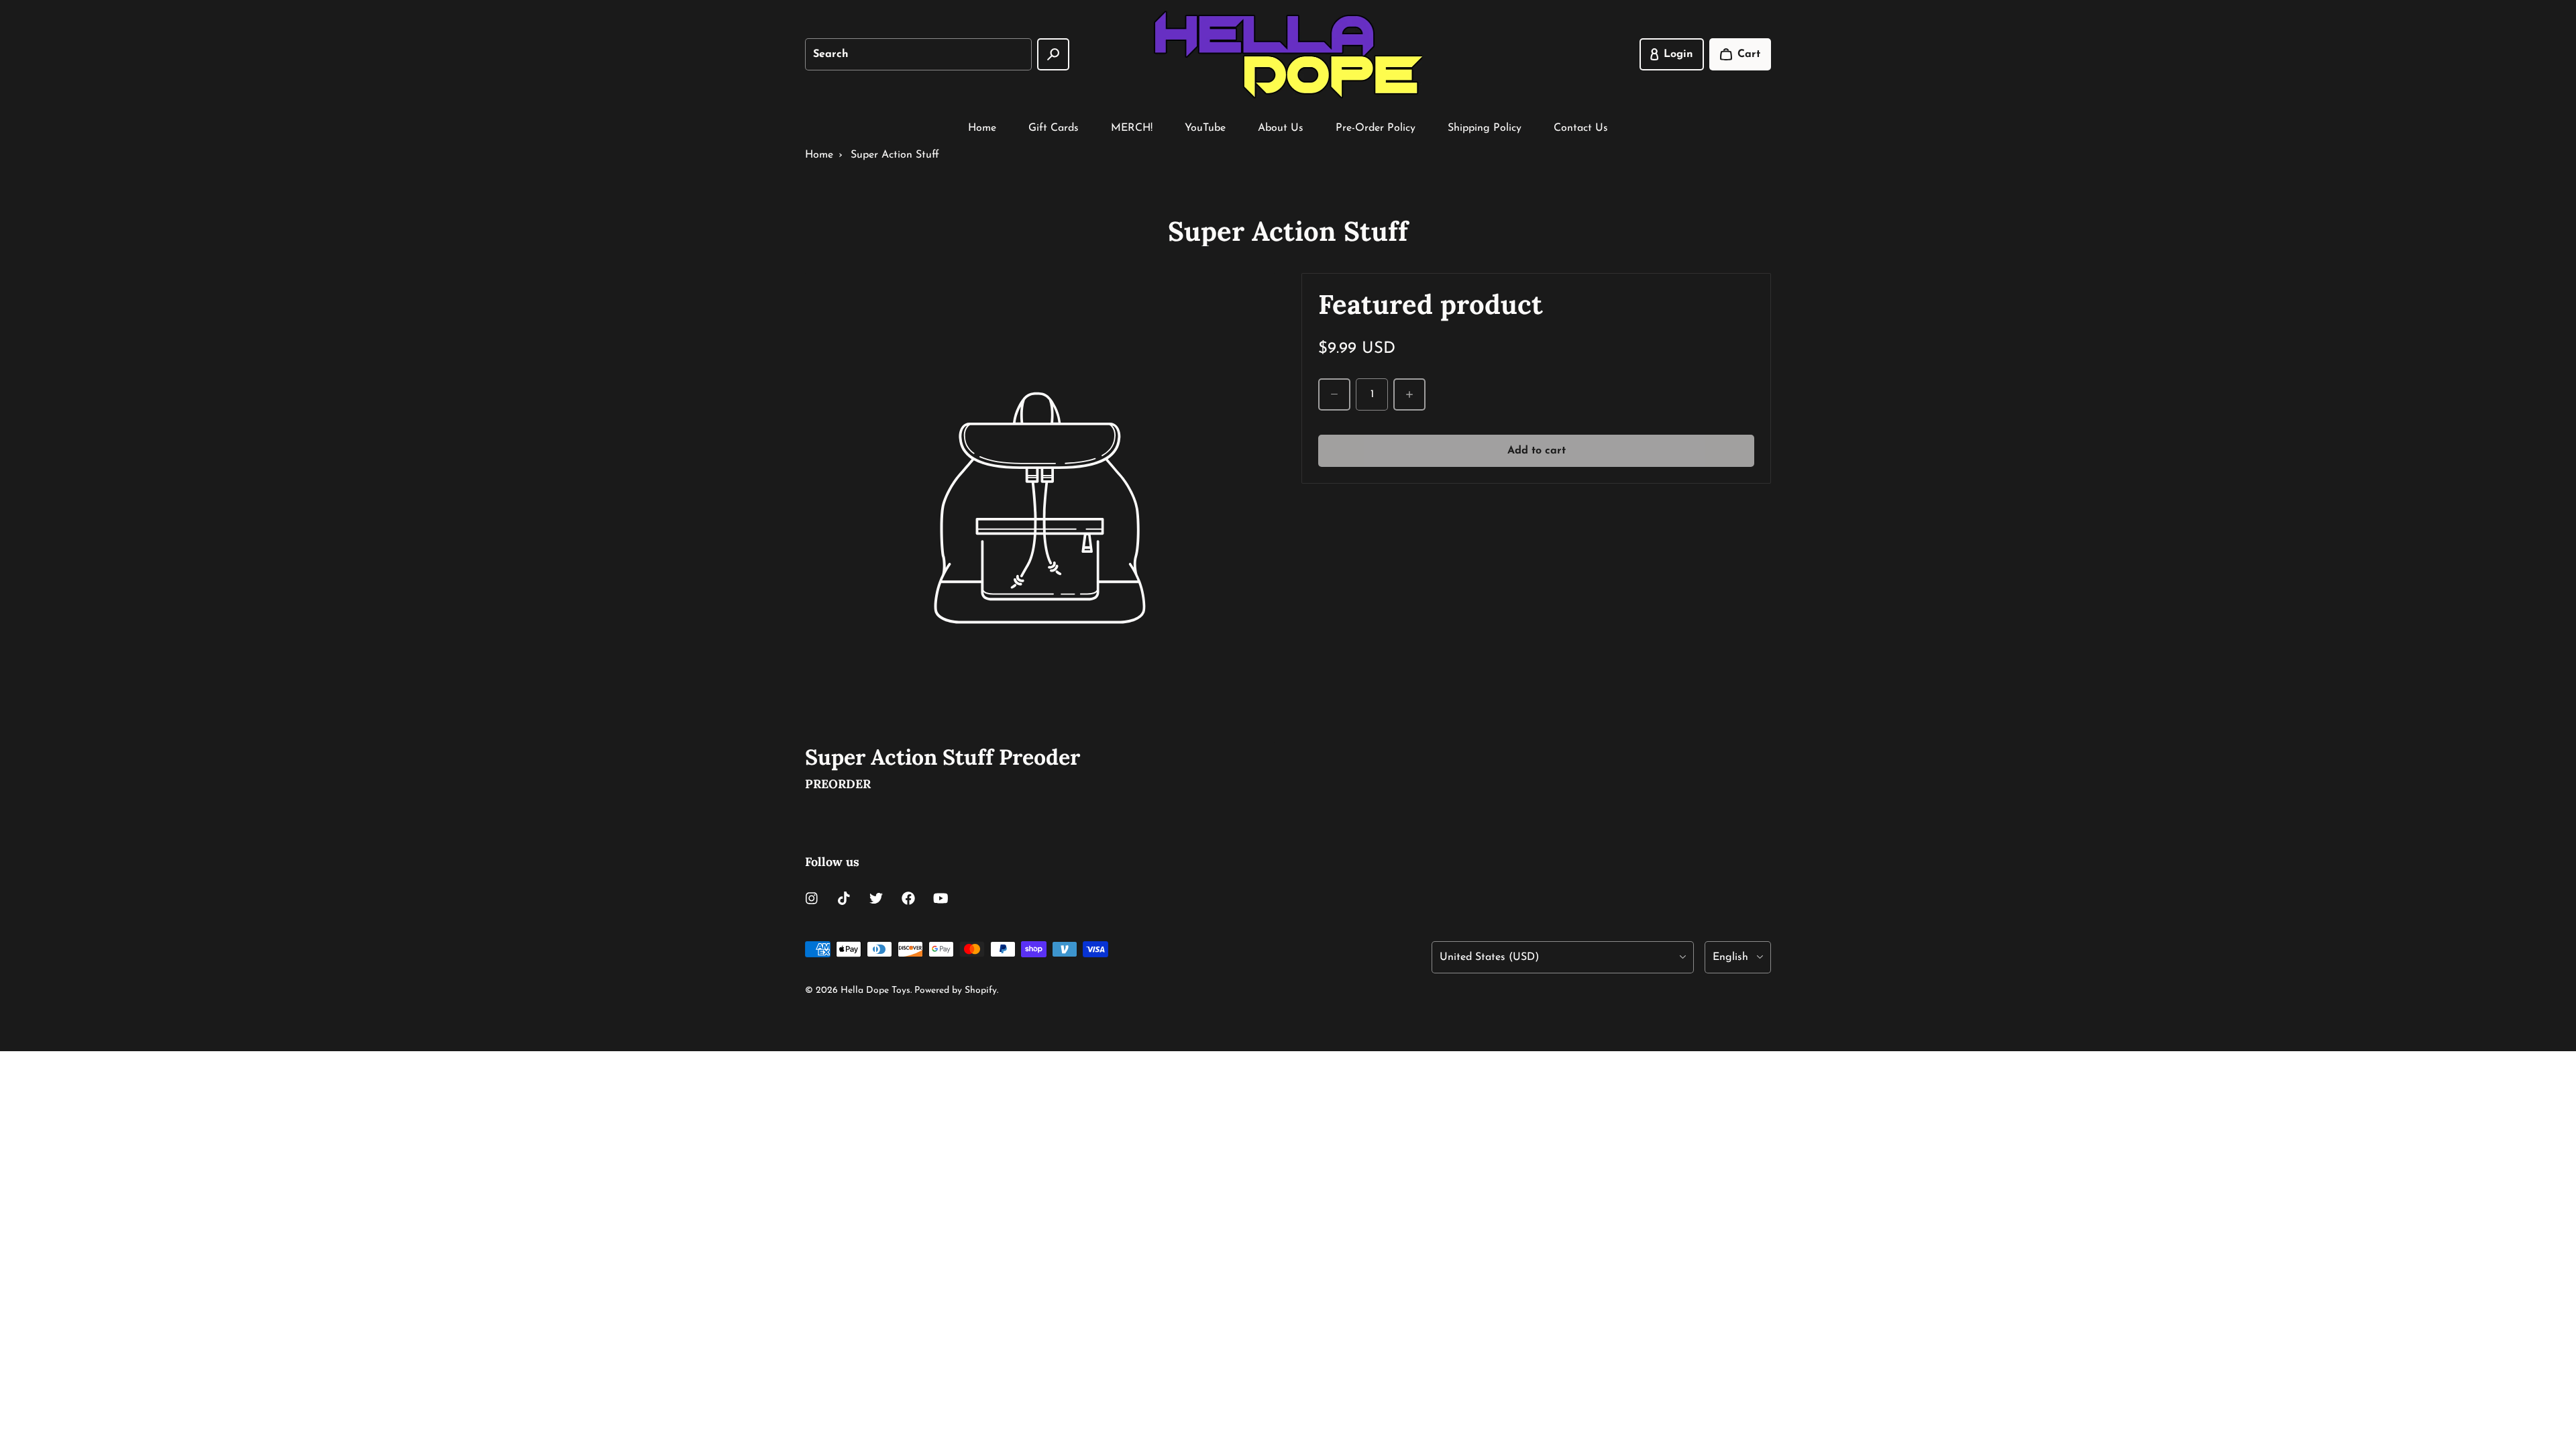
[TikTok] (844, 898)
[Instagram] (812, 898)
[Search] (1053, 54)
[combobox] (918, 54)
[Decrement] (1334, 394)
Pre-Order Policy (1376, 128)
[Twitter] (876, 898)
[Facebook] (908, 898)
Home (982, 128)
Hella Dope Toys (875, 990)
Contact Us (1581, 128)
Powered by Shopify (956, 990)
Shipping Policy (1485, 128)
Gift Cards (1054, 128)
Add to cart (1537, 451)
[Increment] (1409, 394)
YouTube (1205, 128)
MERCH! (1132, 128)
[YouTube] (941, 898)
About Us (1281, 128)
